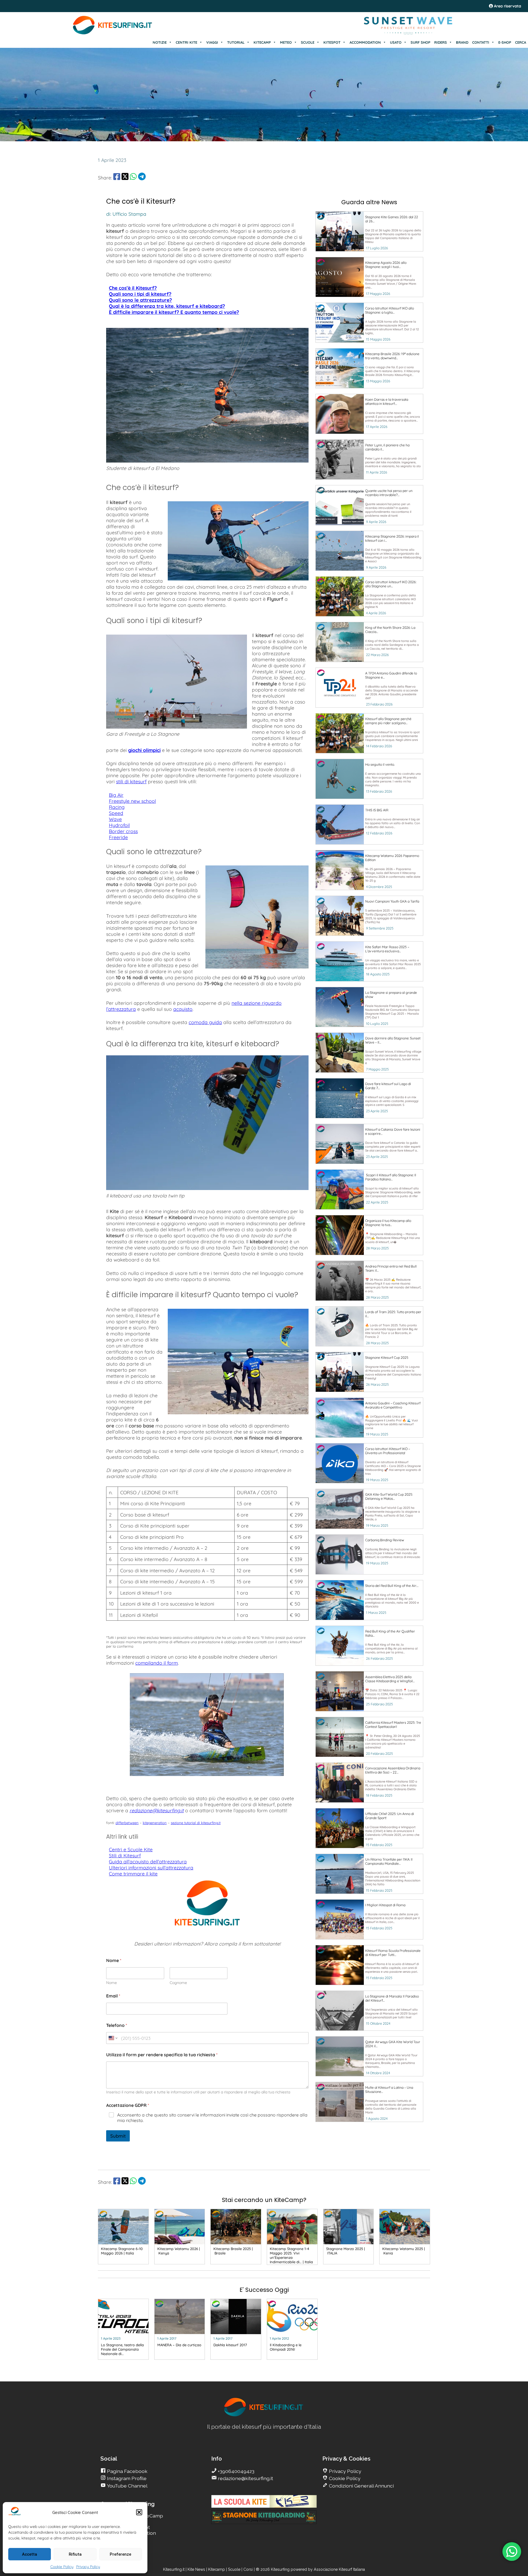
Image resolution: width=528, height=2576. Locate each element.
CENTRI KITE (186, 42)
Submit (118, 2136)
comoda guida (205, 1022)
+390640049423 (236, 2471)
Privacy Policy (88, 2567)
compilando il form (157, 1663)
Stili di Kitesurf (125, 1855)
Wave (115, 819)
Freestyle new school (132, 801)
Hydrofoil (119, 825)
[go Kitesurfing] (264, 2415)
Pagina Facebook (127, 2471)
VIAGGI (212, 42)
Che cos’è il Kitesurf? (133, 288)
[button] (139, 2512)
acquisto (183, 1009)
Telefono (117, 2025)
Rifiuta (75, 2554)
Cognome (178, 1983)
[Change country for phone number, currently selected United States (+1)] (113, 2038)
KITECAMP (262, 42)
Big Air (116, 795)
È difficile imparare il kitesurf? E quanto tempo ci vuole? (174, 312)
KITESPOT (332, 42)
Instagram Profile (126, 2478)
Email (113, 1996)
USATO (396, 42)
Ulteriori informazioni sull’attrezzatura (151, 1867)
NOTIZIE (160, 42)
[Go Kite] (113, 34)
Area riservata (507, 6)
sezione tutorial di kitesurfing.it (196, 1823)
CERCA (521, 42)
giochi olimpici (144, 750)
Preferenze (120, 2554)
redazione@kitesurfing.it (157, 1810)
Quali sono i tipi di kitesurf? (140, 294)
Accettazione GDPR (128, 2105)
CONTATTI (481, 42)
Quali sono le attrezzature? (140, 300)
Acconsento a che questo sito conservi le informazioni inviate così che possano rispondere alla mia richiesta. (212, 2118)
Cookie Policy (62, 2567)
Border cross (123, 831)
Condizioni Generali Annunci (361, 2486)
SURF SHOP (420, 42)
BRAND (462, 42)
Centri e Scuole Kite (131, 1849)
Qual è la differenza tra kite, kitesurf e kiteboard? (167, 306)
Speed (116, 813)
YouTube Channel (127, 2486)
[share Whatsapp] (133, 178)
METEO (286, 42)
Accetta (30, 2554)
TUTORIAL (236, 42)
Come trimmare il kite (133, 1874)
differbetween (127, 1823)
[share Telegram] (142, 178)
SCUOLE (308, 42)
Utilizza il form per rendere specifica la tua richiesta (162, 2055)
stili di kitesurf (131, 781)
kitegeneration (155, 1823)
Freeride (118, 837)
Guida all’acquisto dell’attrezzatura (148, 1861)
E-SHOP (505, 42)
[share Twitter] (125, 178)
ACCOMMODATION (365, 42)
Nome (112, 1983)
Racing (117, 807)
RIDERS (441, 42)
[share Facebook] (117, 178)
